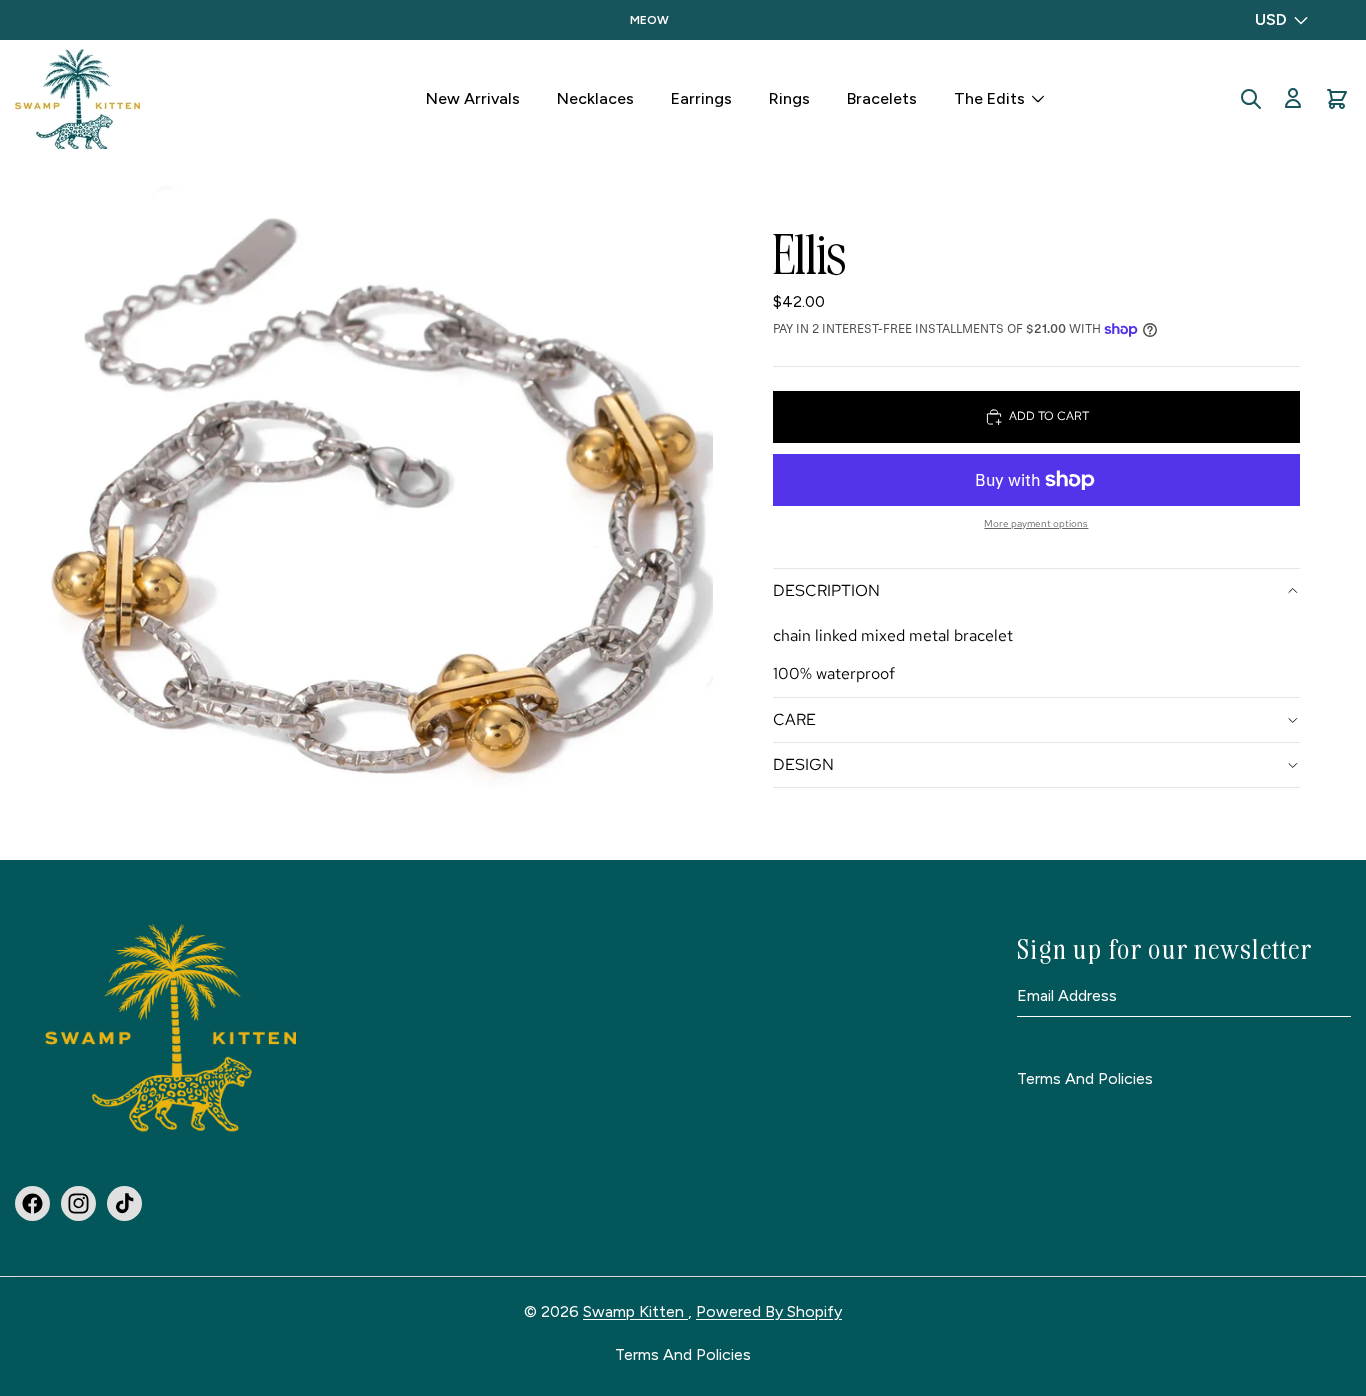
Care (794, 719)
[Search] (1251, 99)
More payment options (1036, 523)
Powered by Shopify (769, 1311)
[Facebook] (32, 1203)
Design (803, 764)
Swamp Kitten (635, 1311)
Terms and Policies (1085, 1080)
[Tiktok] (124, 1203)
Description (826, 590)
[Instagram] (78, 1203)
